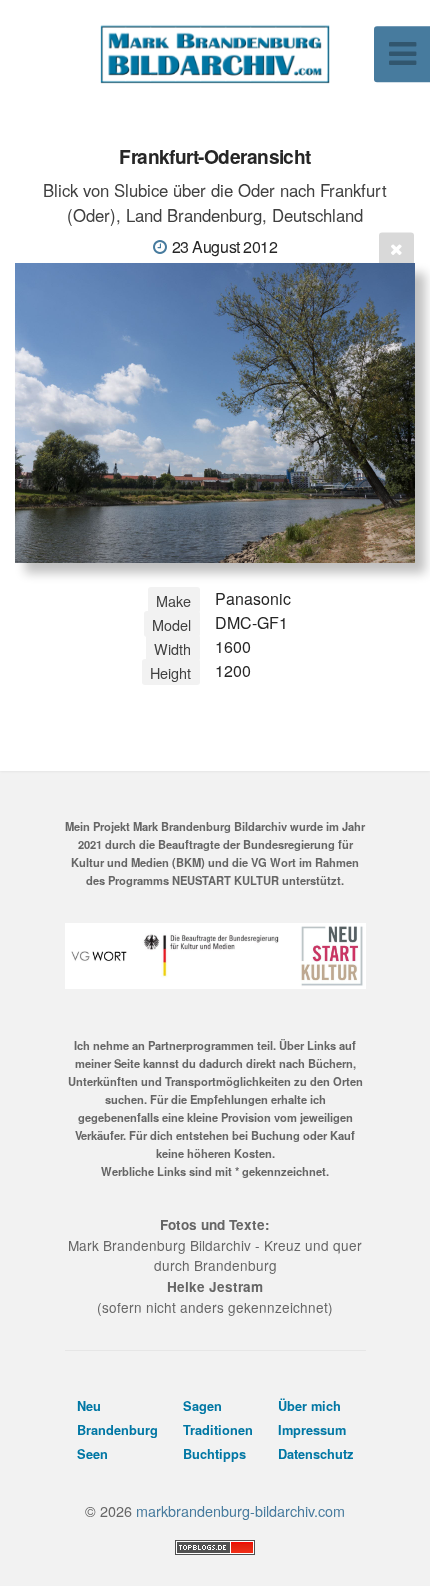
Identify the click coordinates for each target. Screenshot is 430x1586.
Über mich (309, 1406)
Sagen (202, 1406)
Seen (92, 1454)
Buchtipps (214, 1454)
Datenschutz (315, 1454)
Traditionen (218, 1430)
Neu (89, 1406)
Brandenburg (117, 1430)
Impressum (312, 1430)
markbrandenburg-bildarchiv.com (240, 1510)
